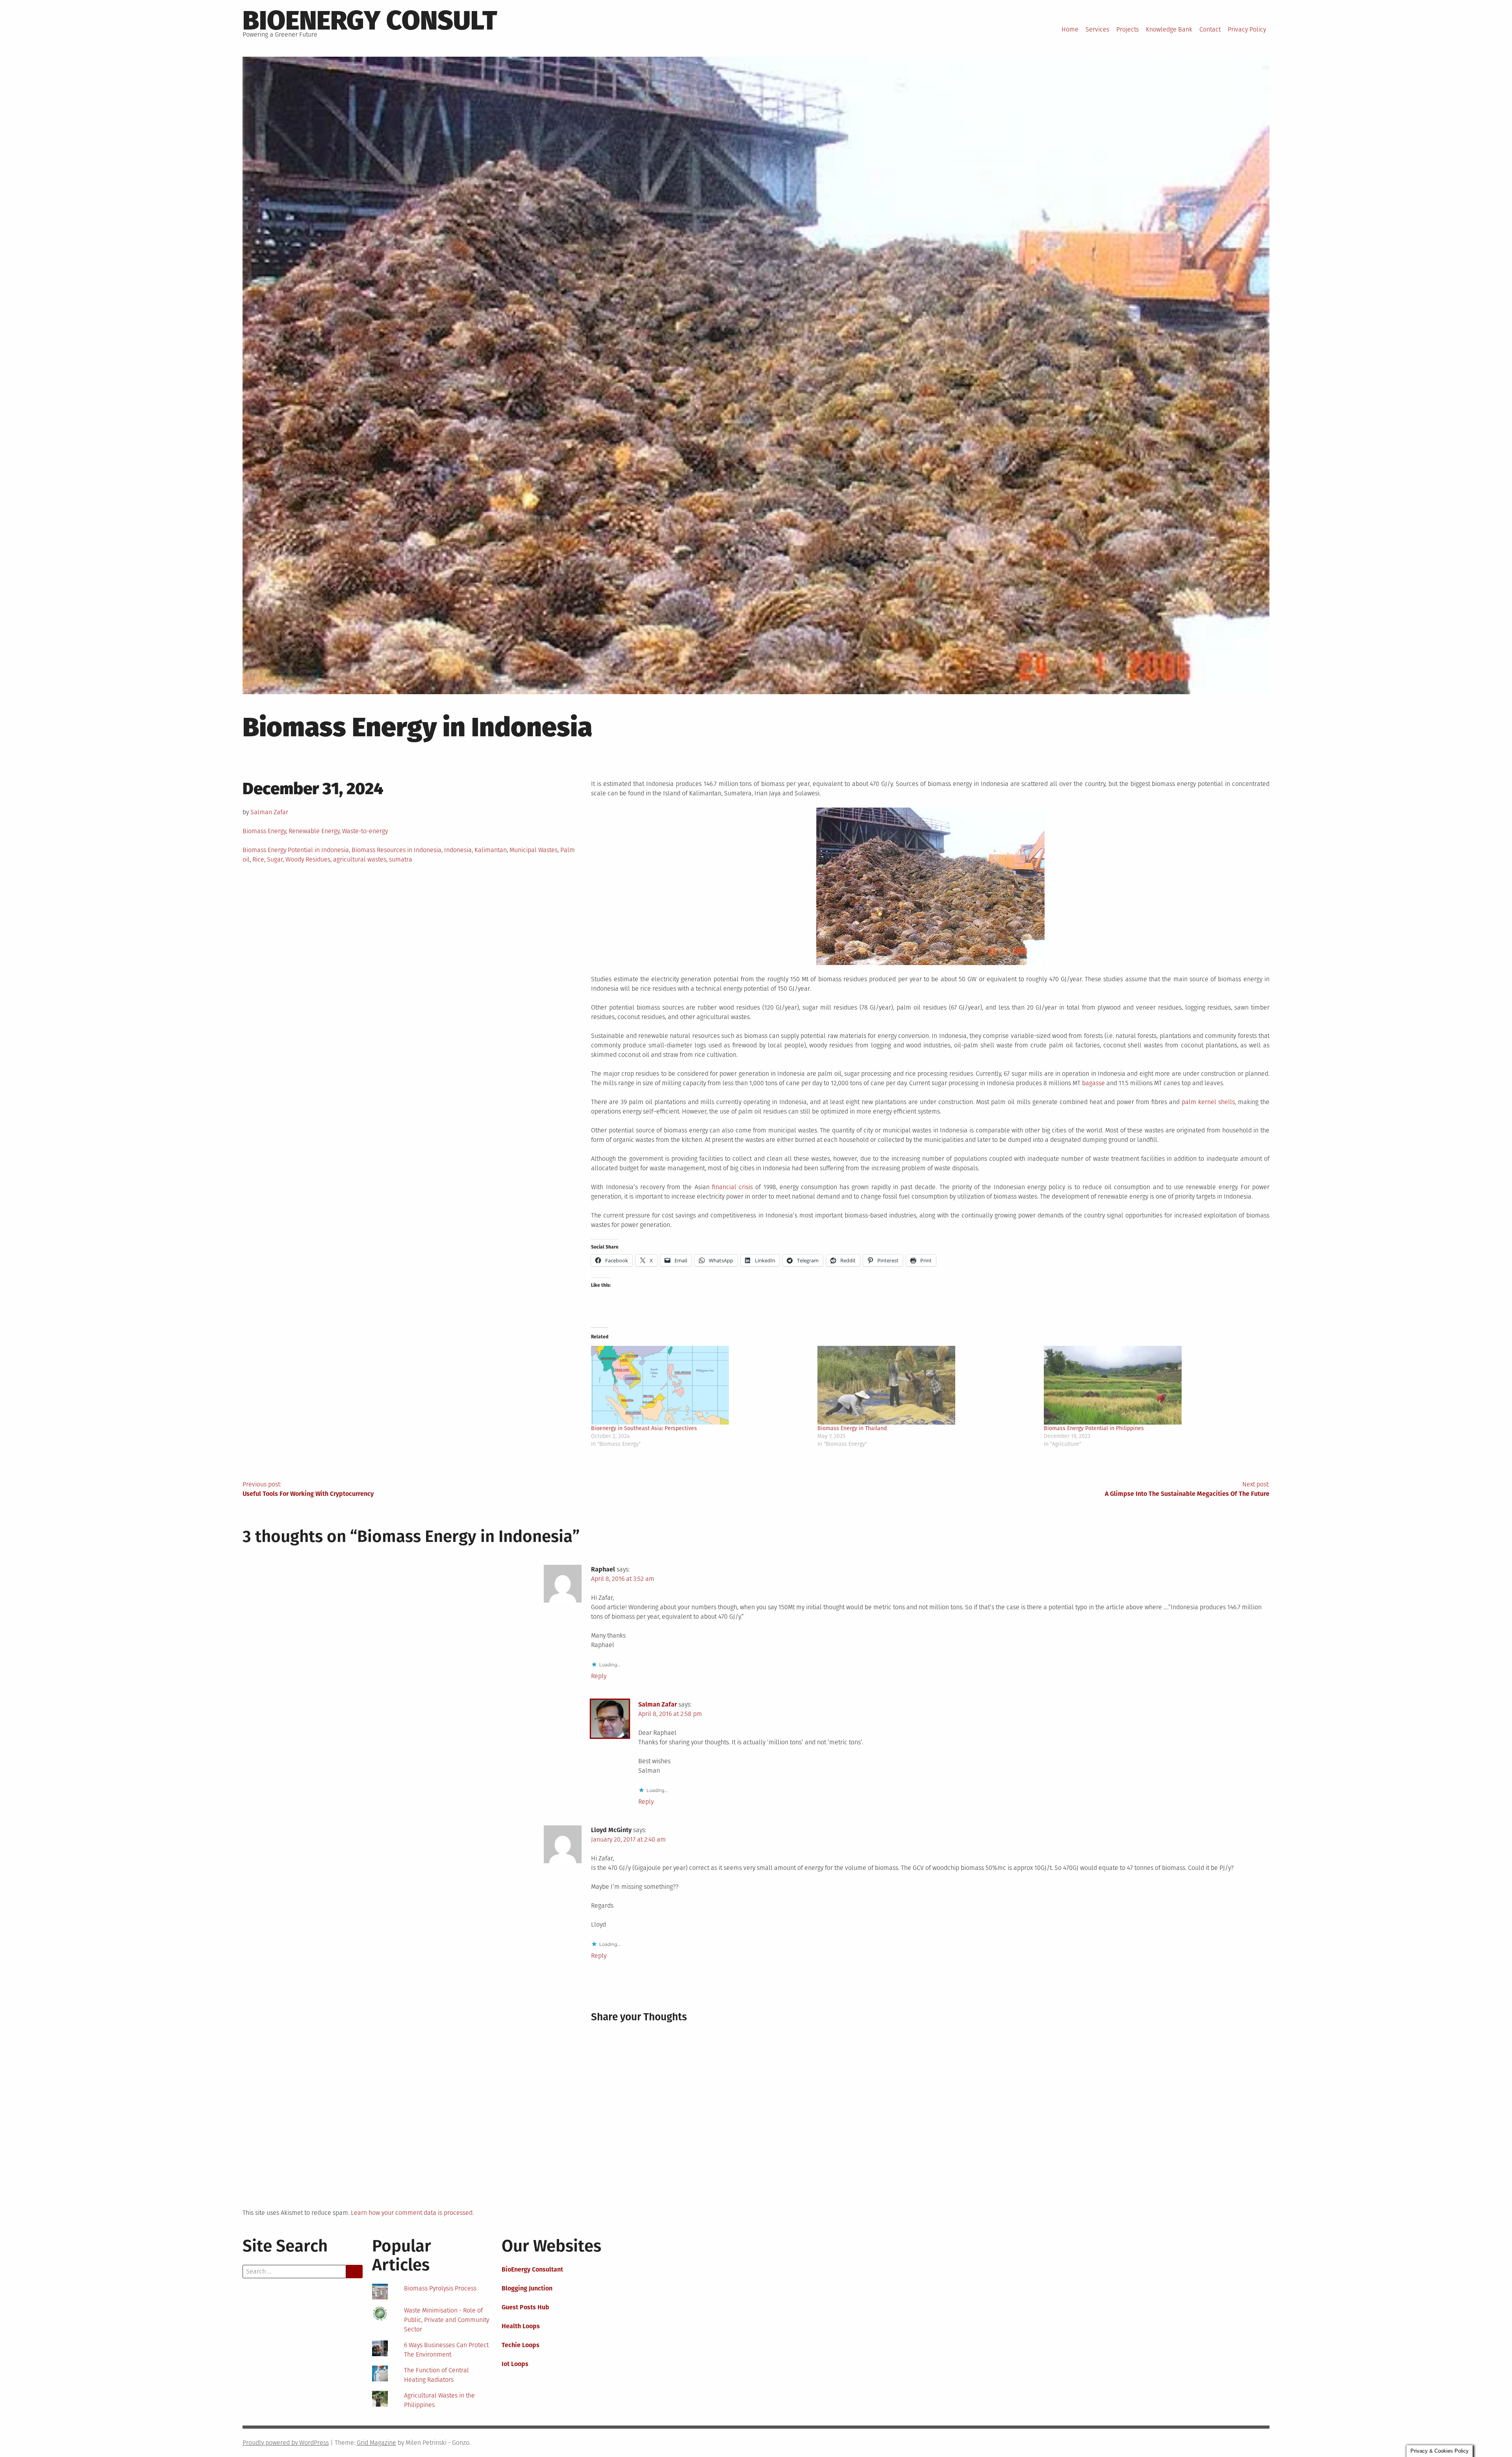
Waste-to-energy (365, 831)
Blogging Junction (527, 2288)
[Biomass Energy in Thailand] (927, 1385)
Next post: (1187, 1489)
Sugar (275, 859)
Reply (599, 1676)
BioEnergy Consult (370, 20)
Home (1070, 29)
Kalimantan (491, 850)
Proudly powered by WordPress (286, 2443)
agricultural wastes (360, 859)
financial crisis (732, 1187)
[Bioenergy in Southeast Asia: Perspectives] (700, 1385)
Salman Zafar (269, 812)
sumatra (401, 859)
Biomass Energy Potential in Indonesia (296, 850)
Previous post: (308, 1489)
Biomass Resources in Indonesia (397, 850)
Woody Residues (308, 859)
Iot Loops (515, 2364)
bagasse (1093, 1083)
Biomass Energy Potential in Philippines (1094, 1428)
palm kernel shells (1208, 1102)
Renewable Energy (314, 831)
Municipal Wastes (534, 850)
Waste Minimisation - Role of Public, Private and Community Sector (447, 2320)
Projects (1128, 29)
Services (1097, 29)
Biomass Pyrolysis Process (440, 2288)
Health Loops (521, 2326)
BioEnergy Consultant (532, 2269)
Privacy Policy (1247, 29)
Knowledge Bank (1169, 29)
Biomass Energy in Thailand (852, 1428)
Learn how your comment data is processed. (412, 2213)
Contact (1210, 29)
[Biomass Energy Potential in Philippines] (1153, 1385)
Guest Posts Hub (525, 2307)
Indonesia (458, 850)
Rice (258, 859)
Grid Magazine (376, 2443)
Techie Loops (521, 2345)
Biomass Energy (264, 831)
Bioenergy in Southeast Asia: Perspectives (644, 1428)
